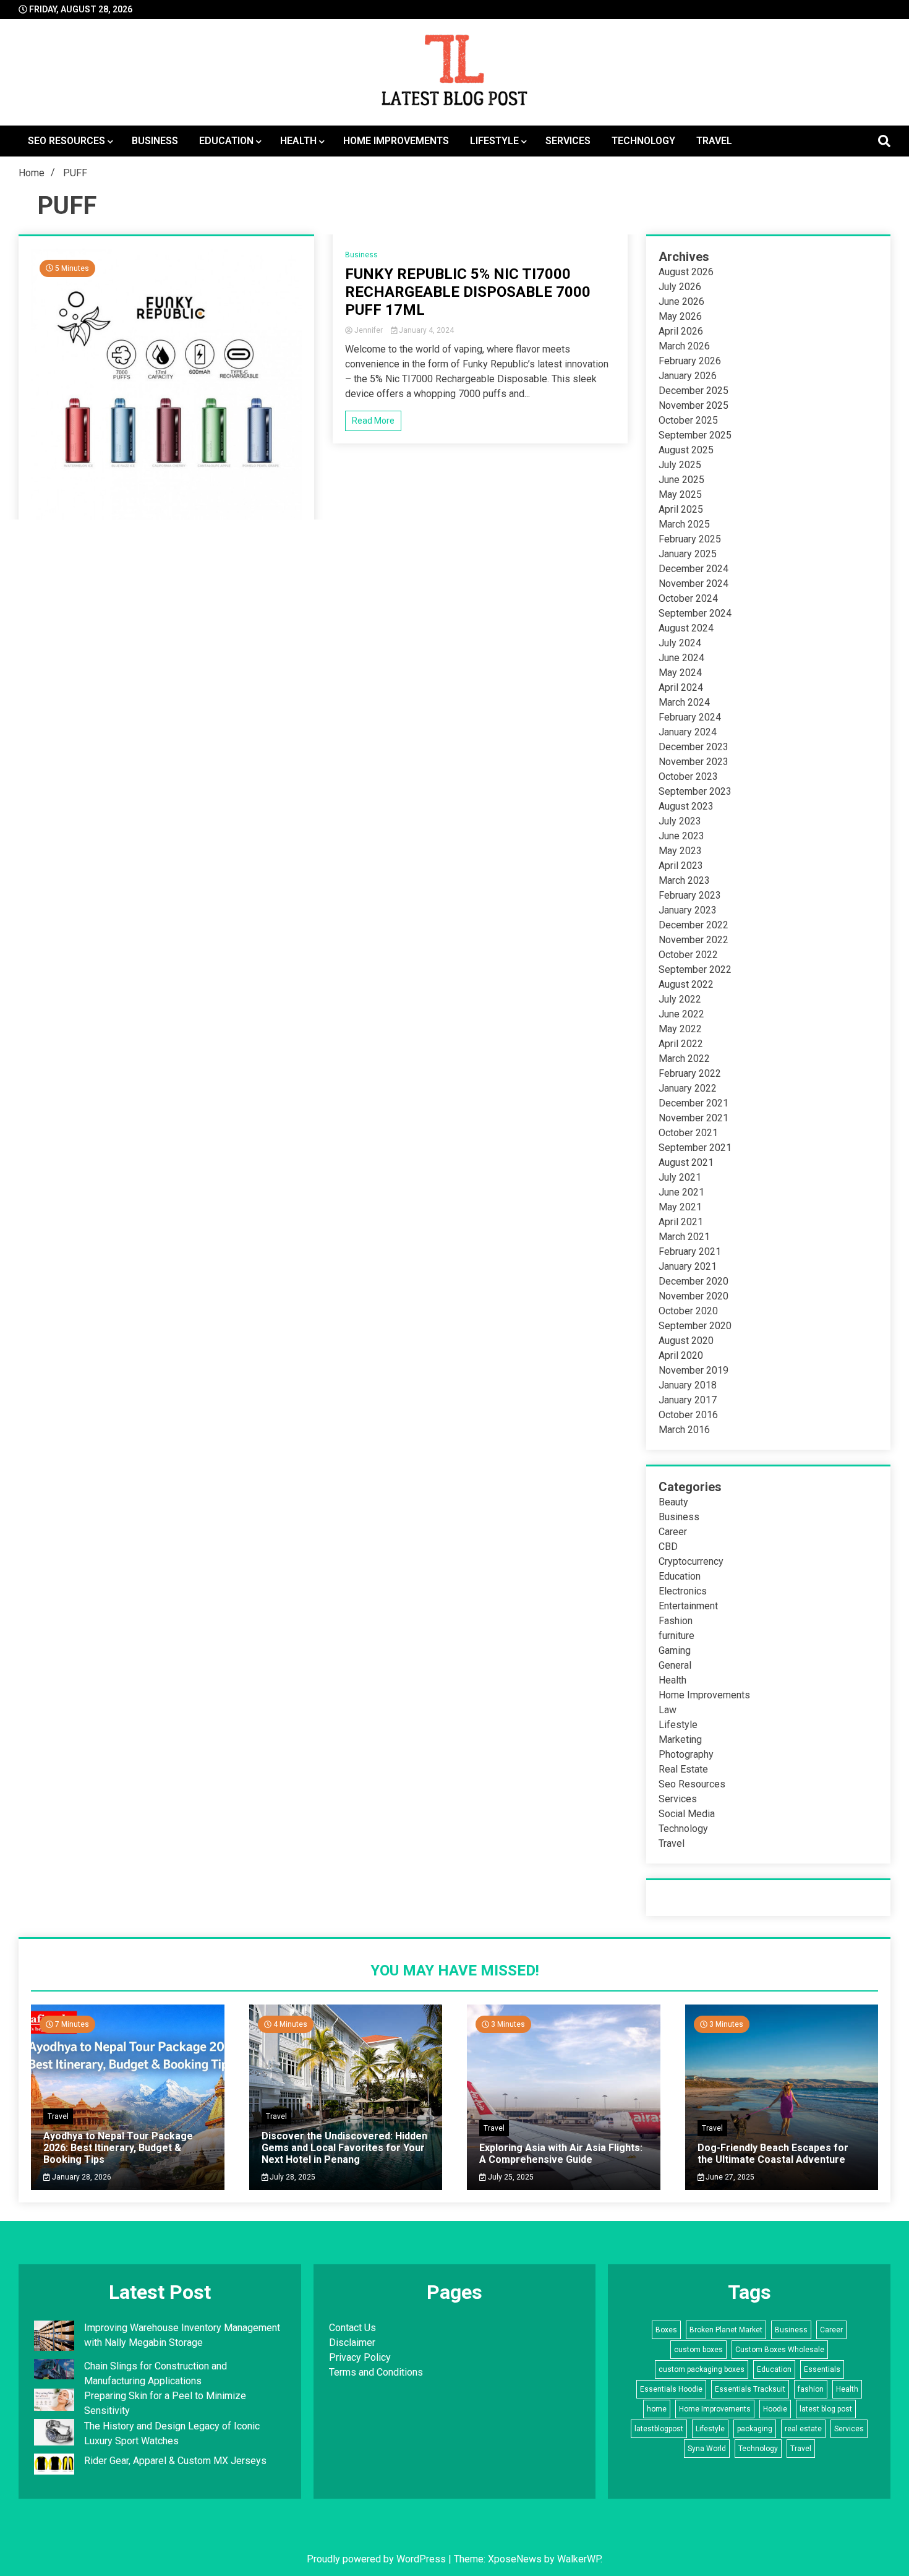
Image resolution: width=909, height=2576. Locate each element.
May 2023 (680, 851)
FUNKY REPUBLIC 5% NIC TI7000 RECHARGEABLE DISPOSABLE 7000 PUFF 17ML (468, 292)
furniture (676, 1636)
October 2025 (688, 420)
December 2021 (693, 1103)
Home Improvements (396, 141)
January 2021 (688, 1266)
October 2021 (688, 1133)
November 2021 (693, 1118)
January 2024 (688, 732)
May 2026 (680, 316)
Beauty (673, 1502)
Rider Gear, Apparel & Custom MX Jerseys (175, 2461)
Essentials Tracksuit (750, 2389)
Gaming (675, 1650)
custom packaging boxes (702, 2369)
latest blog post (826, 2409)
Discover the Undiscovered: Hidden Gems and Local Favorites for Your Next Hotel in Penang (344, 2148)
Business (155, 141)
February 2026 (690, 361)
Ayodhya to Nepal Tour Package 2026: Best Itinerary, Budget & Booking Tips (118, 2148)
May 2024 (680, 673)
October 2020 (688, 1311)
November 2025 (693, 405)
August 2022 (686, 984)
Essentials (822, 2369)
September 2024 (695, 613)
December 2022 (693, 925)
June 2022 (681, 1014)
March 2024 (684, 702)
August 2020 (686, 1341)
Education (226, 141)
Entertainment (688, 1606)
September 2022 (695, 969)
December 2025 (693, 391)
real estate (803, 2429)
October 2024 (688, 598)
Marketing (680, 1739)
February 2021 (690, 1252)
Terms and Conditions (376, 2372)
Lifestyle (494, 141)
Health (298, 141)
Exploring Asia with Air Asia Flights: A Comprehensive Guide (561, 2154)
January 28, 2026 (81, 2177)
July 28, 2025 (292, 2177)
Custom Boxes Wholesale (780, 2350)
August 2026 (686, 272)
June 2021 (681, 1192)
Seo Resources (66, 141)
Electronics (683, 1591)
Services (568, 141)
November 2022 (693, 940)
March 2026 (684, 346)
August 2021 (686, 1162)
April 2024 (681, 687)
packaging (755, 2429)
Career (673, 1532)
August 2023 (686, 806)
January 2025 (688, 554)
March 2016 (684, 1430)
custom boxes (698, 2350)
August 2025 (686, 450)
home (657, 2409)
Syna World (707, 2449)
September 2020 (695, 1326)
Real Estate (683, 1769)
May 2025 (680, 494)
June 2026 (681, 302)
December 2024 (693, 569)
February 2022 (690, 1073)
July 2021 (680, 1177)
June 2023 (681, 836)
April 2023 (681, 866)
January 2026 (688, 376)
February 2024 (690, 717)
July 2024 (680, 643)
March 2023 (684, 880)
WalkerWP (579, 2559)
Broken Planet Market (726, 2330)
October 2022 (688, 955)
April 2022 (681, 1044)
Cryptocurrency (691, 1561)
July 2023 (680, 821)
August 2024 (686, 628)
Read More (373, 421)
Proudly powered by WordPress (378, 2559)
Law (668, 1710)
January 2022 (688, 1088)
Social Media (687, 1814)
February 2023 (690, 895)
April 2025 (681, 509)
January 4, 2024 (425, 330)
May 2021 (680, 1207)
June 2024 (681, 658)
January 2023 (688, 910)
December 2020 (693, 1281)
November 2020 (693, 1296)
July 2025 (680, 465)
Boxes (666, 2330)
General (675, 1665)
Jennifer (369, 330)
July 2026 (680, 287)
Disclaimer (352, 2343)
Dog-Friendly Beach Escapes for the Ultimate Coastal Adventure (773, 2154)
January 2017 (688, 1400)
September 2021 (695, 1148)
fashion (811, 2389)
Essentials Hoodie (671, 2389)
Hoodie (775, 2409)
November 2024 (693, 584)
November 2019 (693, 1370)
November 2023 (693, 762)
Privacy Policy (360, 2357)
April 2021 (681, 1222)
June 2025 (681, 480)
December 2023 (693, 747)
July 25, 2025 (510, 2177)
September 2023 (695, 791)
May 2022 (680, 1029)
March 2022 (684, 1059)
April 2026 (681, 331)
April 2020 (681, 1355)
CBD (668, 1547)
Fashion (676, 1621)
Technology (643, 141)
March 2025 (684, 524)
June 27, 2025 (729, 2177)
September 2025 (695, 435)
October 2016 (688, 1415)
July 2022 (680, 999)
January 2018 (688, 1385)
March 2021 (684, 1237)
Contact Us (352, 2328)
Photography (686, 1754)
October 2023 (688, 777)
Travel (714, 141)
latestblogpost (659, 2429)
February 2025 (690, 539)
